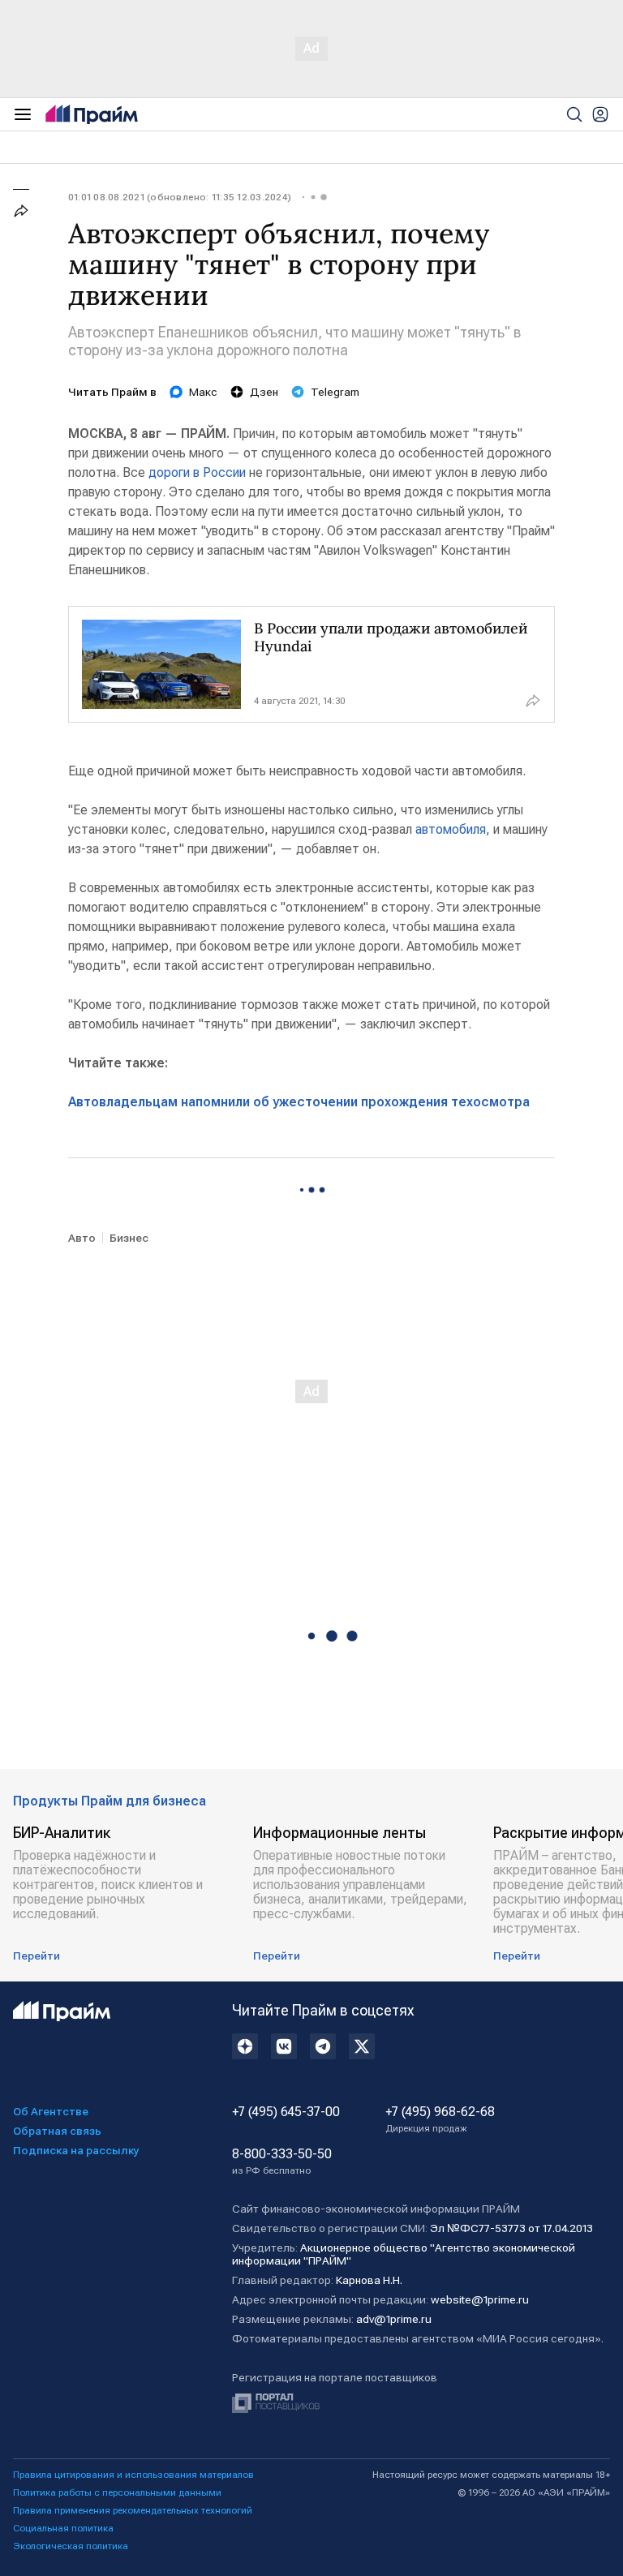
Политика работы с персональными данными (117, 2492)
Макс (203, 392)
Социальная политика (63, 2528)
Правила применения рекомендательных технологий (133, 2510)
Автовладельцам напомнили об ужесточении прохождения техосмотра (299, 1102)
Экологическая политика (71, 2546)
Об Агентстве (51, 2111)
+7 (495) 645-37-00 (286, 2112)
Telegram (335, 392)
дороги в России (197, 472)
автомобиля (451, 829)
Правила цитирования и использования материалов (133, 2475)
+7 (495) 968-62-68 (440, 2119)
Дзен (264, 392)
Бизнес (129, 1238)
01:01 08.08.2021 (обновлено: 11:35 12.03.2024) (180, 197)
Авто (82, 1238)
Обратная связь (57, 2131)
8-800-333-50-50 (282, 2162)
